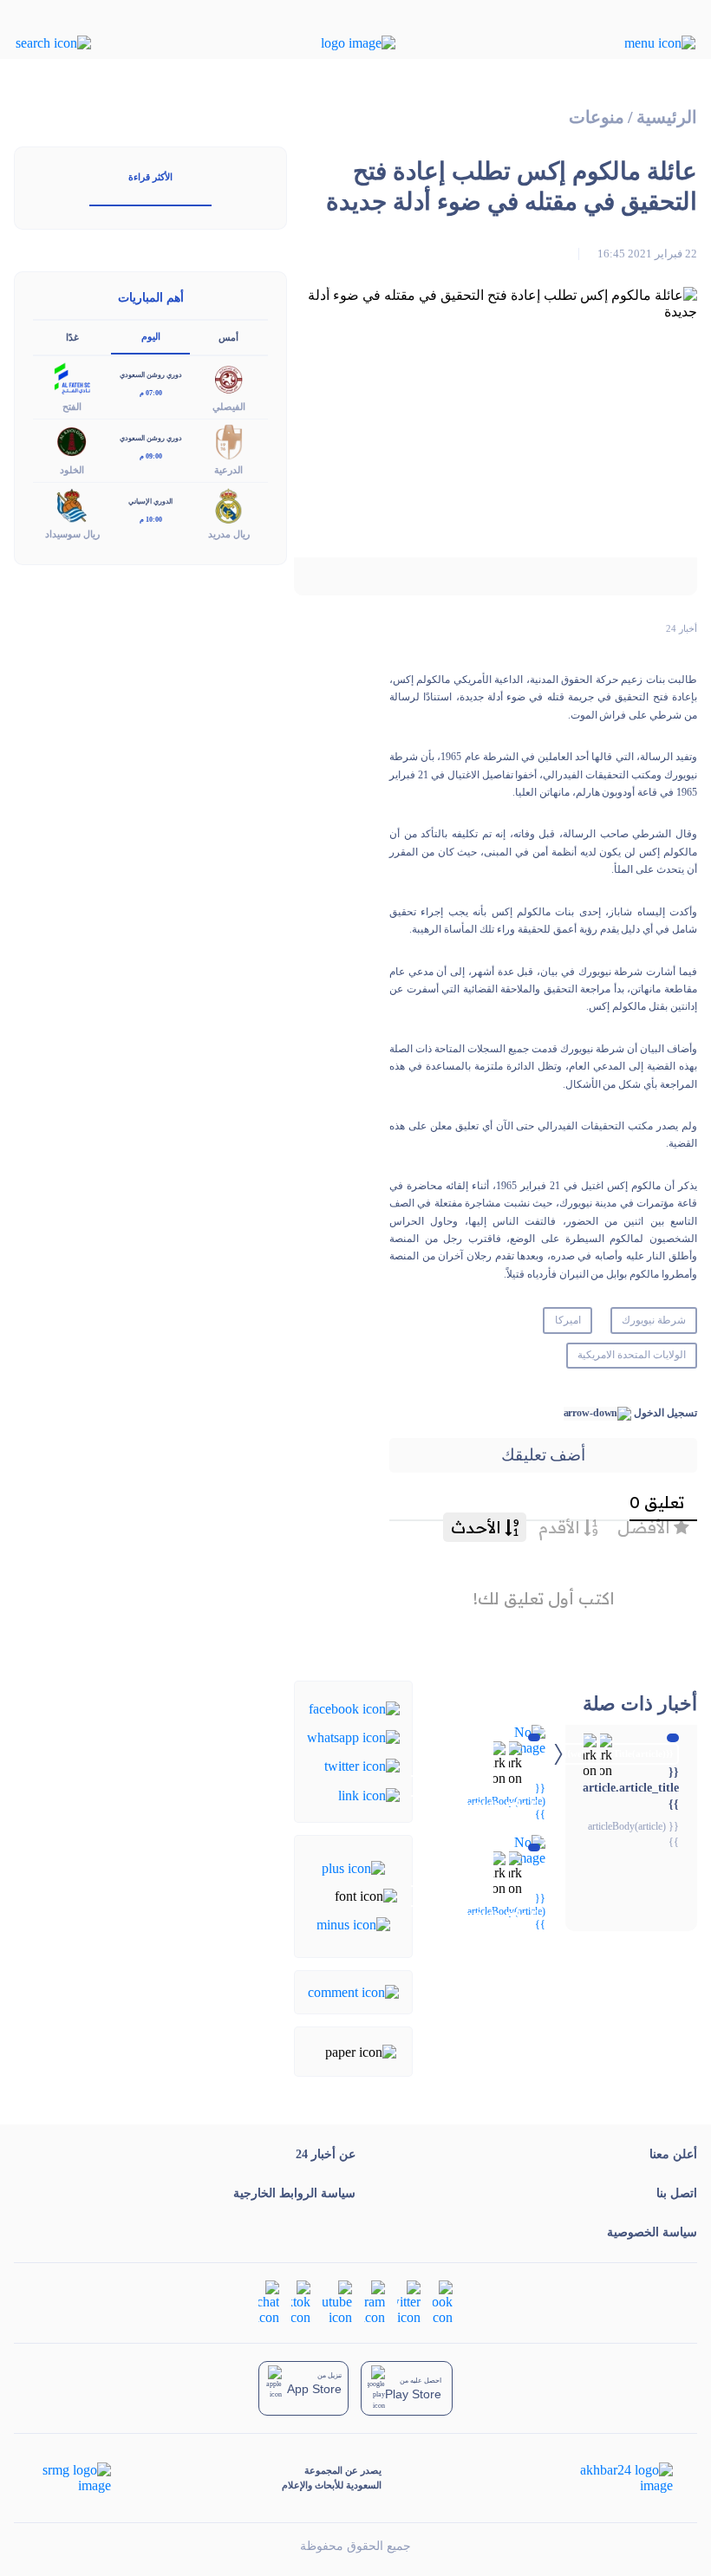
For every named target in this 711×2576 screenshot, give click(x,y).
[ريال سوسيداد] (72, 504)
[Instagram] (375, 2302)
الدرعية (228, 470)
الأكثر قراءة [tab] (150, 177)
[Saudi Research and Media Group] (75, 2478)
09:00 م (151, 456)
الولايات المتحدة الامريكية (632, 1355)
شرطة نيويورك (654, 1320)
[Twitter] (362, 1765)
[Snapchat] (269, 2302)
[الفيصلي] (229, 377)
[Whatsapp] (353, 1737)
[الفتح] (72, 377)
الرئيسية (667, 117)
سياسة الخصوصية (652, 2232)
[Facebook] (354, 1707)
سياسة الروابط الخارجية (294, 2193)
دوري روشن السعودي (151, 375)
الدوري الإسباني (150, 501)
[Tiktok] (301, 2302)
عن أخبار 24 (326, 2154)
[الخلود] (72, 441)
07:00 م (151, 393)
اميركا (568, 1320)
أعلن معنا (673, 2154)
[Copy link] (369, 1794)
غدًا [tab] (72, 337)
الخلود (72, 470)
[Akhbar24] (613, 2478)
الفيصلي (229, 407)
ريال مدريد (229, 534)
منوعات (597, 117)
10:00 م (151, 520)
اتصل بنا (677, 2193)
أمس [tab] (228, 337)
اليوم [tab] (151, 336)
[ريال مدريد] (229, 504)
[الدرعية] (229, 441)
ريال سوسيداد (72, 534)
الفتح (72, 407)
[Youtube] (337, 2302)
